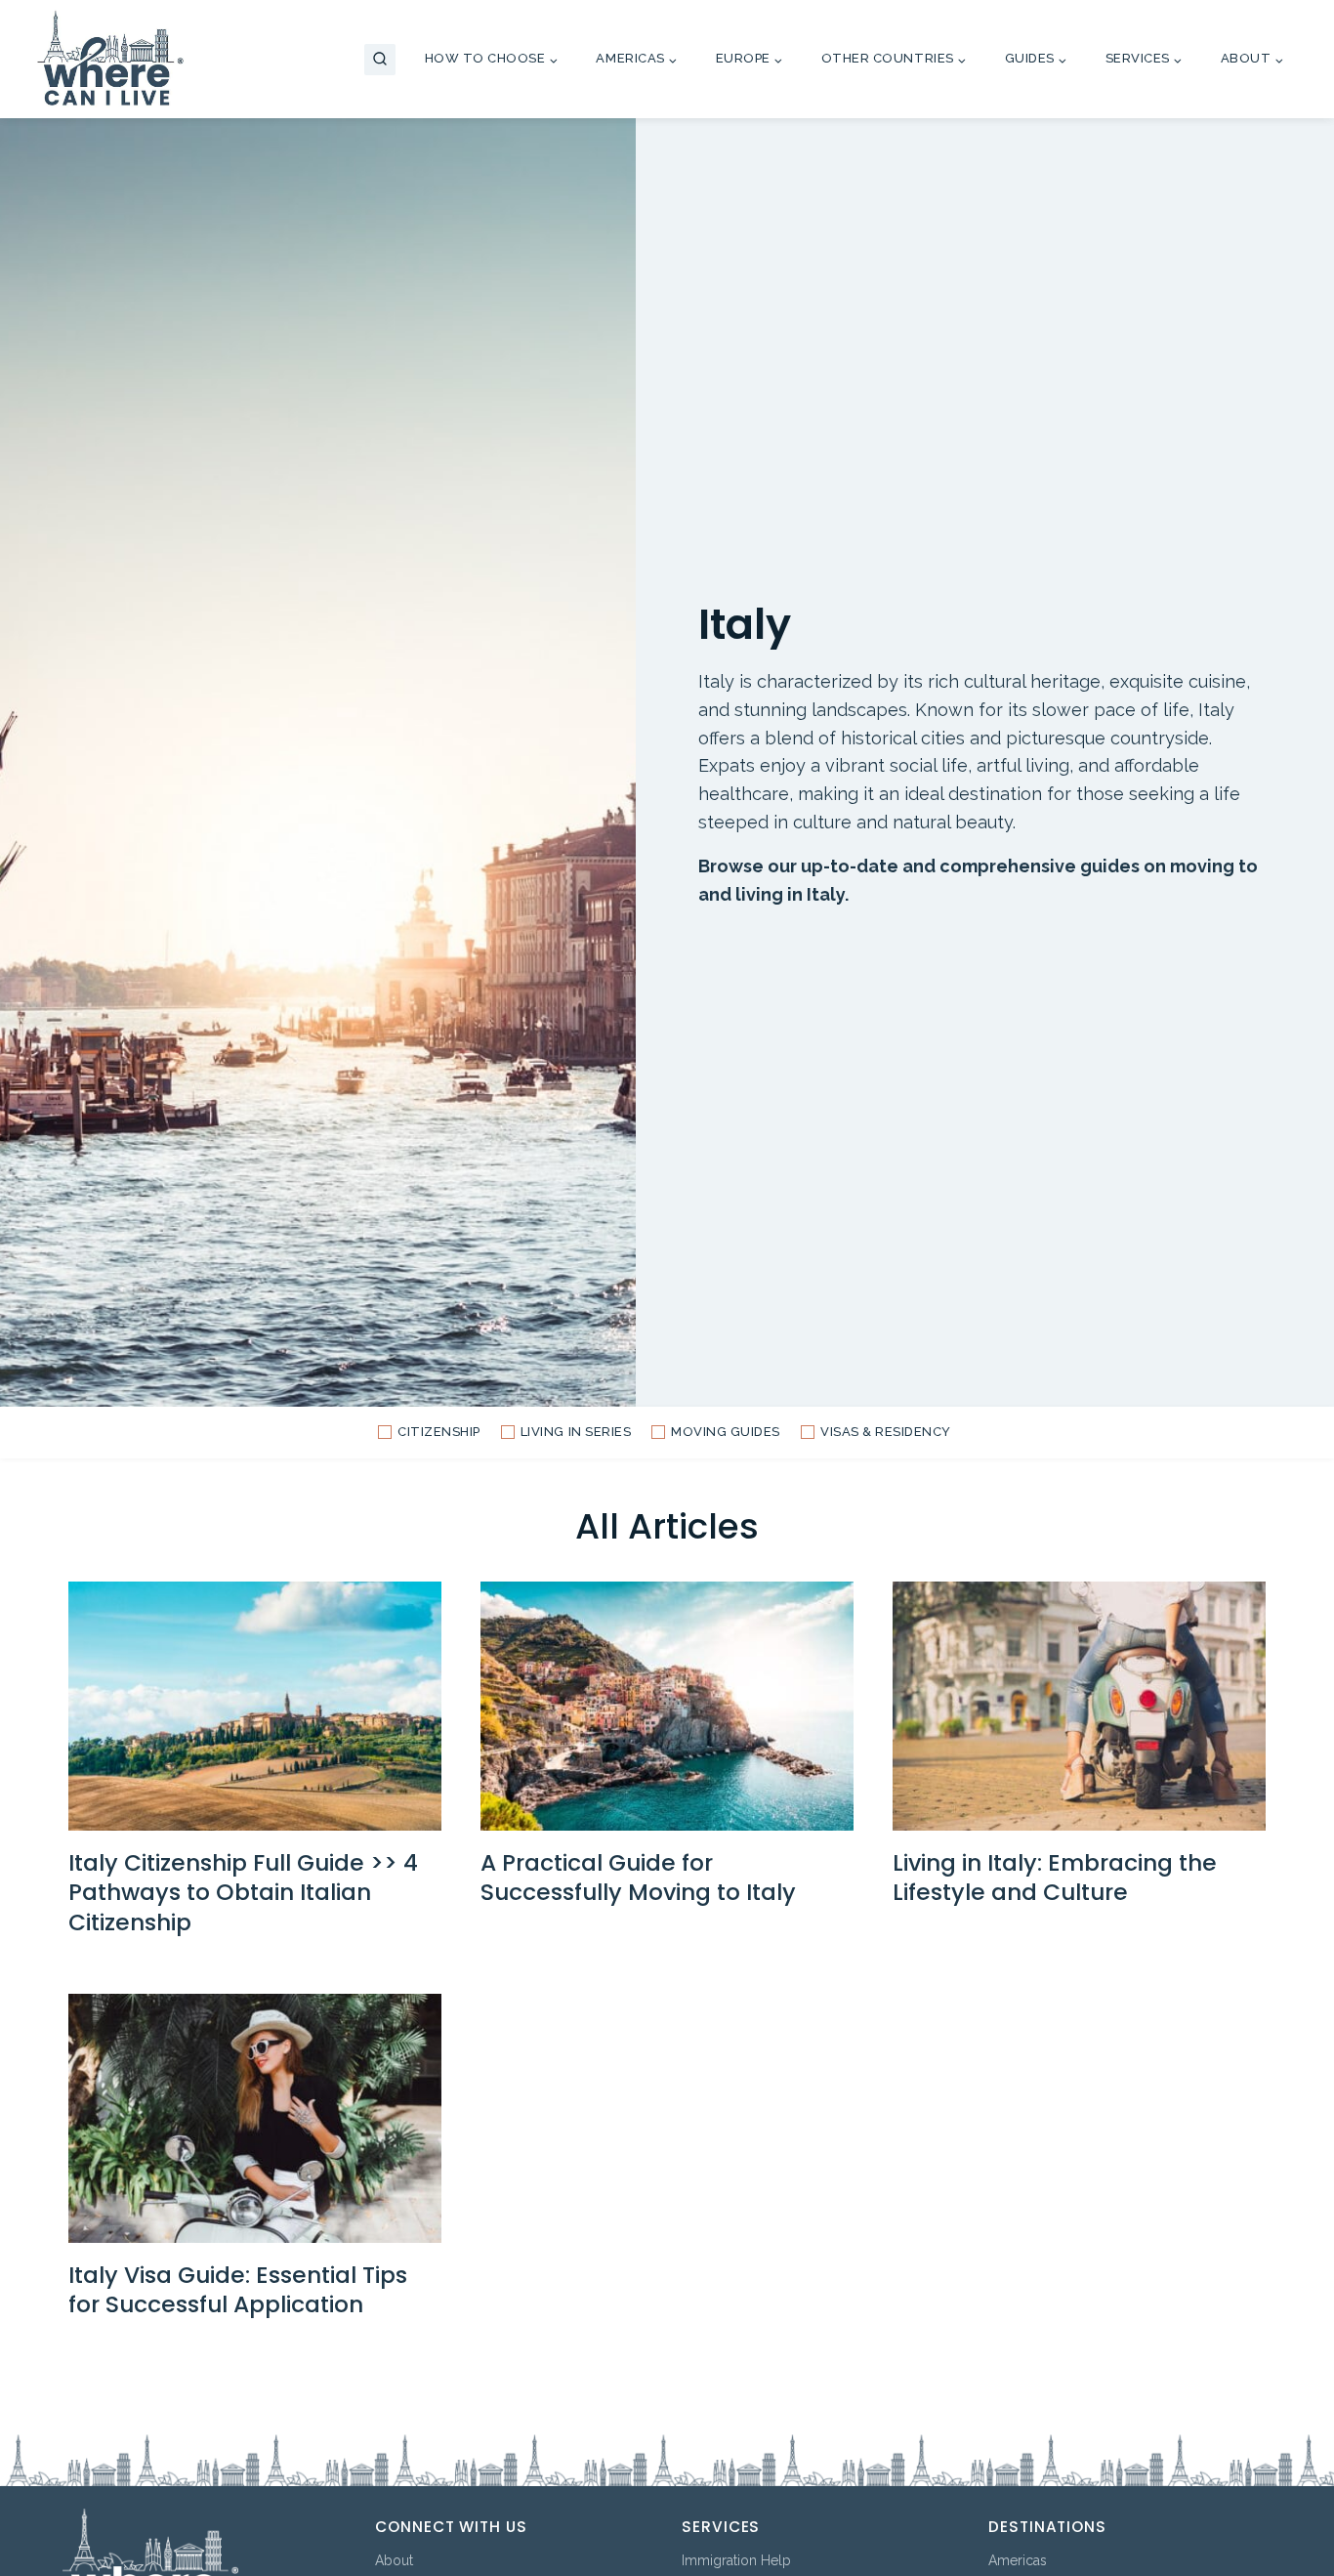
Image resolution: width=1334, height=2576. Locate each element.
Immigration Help (736, 2560)
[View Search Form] (380, 60)
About (394, 2560)
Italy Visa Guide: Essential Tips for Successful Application (238, 2289)
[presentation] (255, 1706)
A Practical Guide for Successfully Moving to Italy (638, 1877)
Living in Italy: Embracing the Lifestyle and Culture (1055, 1877)
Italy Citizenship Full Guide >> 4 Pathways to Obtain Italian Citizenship (243, 1892)
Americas (1018, 2560)
